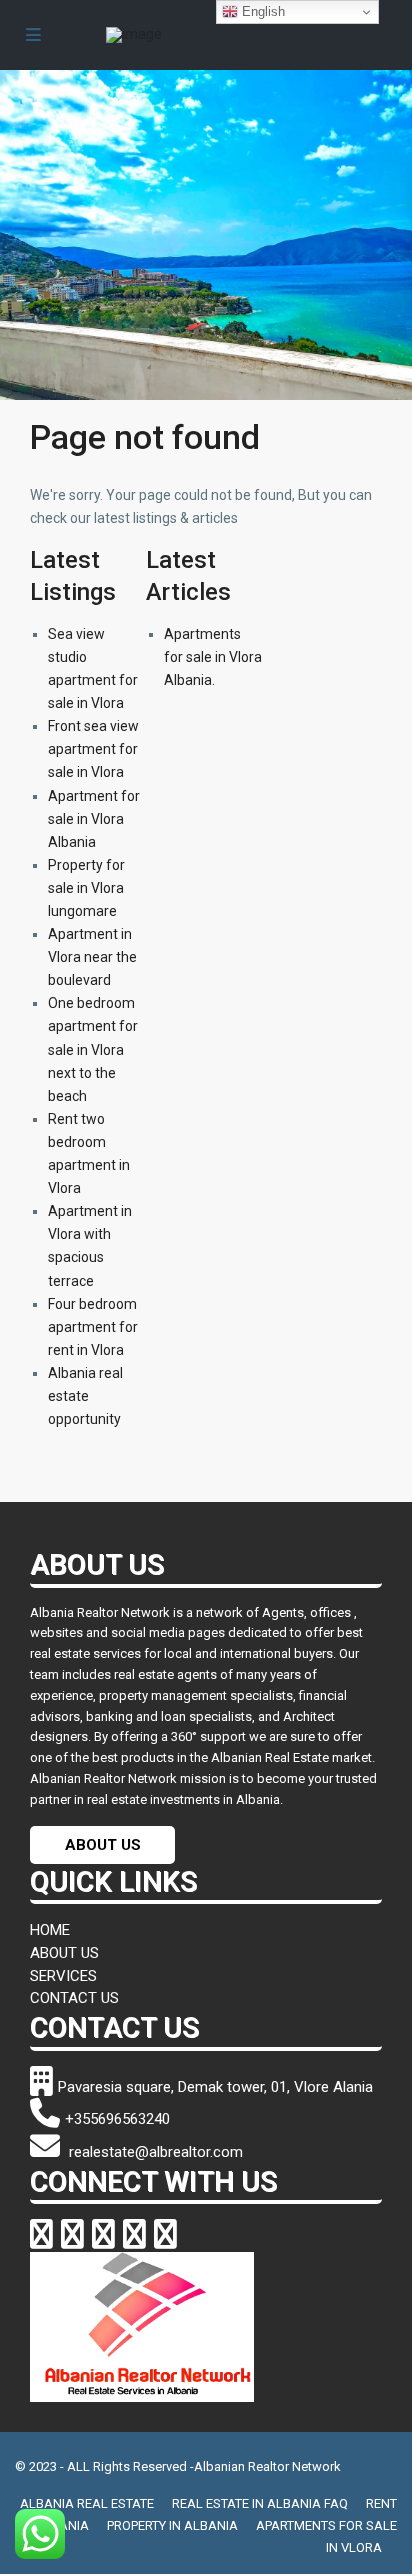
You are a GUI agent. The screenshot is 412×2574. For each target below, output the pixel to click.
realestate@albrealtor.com (154, 2152)
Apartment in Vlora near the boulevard (92, 957)
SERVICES (63, 1976)
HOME (50, 1930)
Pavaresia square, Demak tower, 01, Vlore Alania (215, 2087)
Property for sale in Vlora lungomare (86, 888)
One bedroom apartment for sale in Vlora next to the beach (93, 1049)
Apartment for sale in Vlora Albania (94, 819)
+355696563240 (117, 2119)
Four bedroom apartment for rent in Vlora (93, 1327)
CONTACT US (74, 1998)
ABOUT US (103, 1845)
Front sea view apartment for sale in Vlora (93, 749)
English (261, 11)
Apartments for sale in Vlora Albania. (213, 657)
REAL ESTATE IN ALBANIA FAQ (260, 2503)
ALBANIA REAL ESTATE (87, 2503)
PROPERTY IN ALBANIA (172, 2525)
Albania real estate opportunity (85, 1396)
